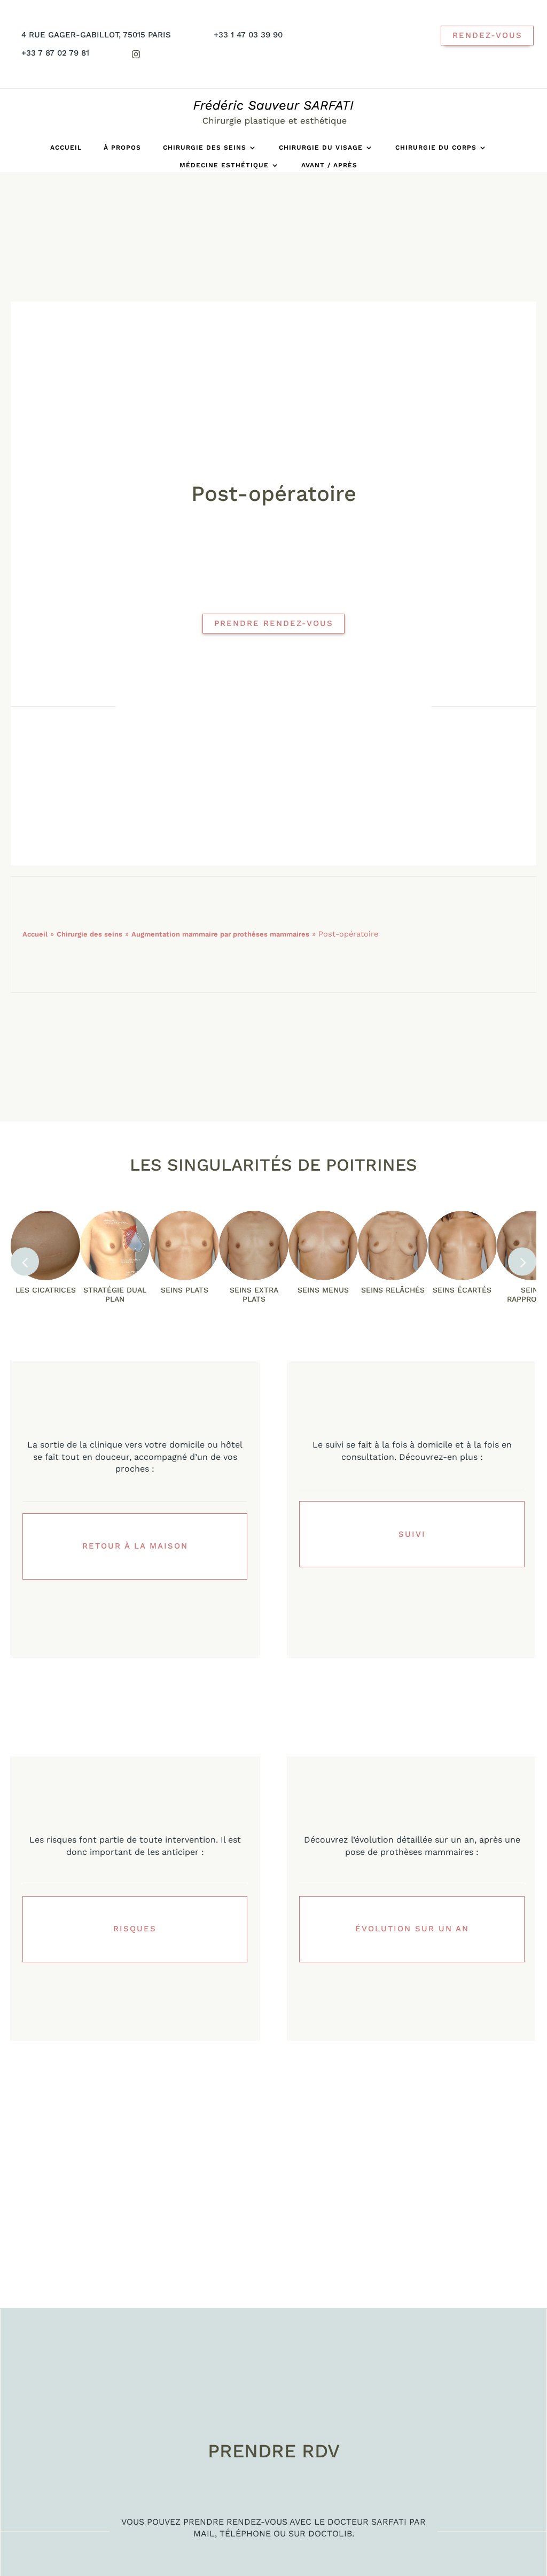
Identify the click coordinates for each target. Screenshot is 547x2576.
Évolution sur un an (412, 1929)
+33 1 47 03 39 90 (248, 35)
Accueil (66, 148)
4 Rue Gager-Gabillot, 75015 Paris (96, 35)
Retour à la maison (135, 1546)
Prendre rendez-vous (274, 623)
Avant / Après (329, 165)
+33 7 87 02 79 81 (55, 53)
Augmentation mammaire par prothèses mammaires (220, 934)
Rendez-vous (487, 35)
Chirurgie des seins (205, 148)
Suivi (412, 1534)
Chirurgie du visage (321, 148)
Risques (135, 1929)
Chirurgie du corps (436, 148)
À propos (122, 148)
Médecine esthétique (224, 165)
